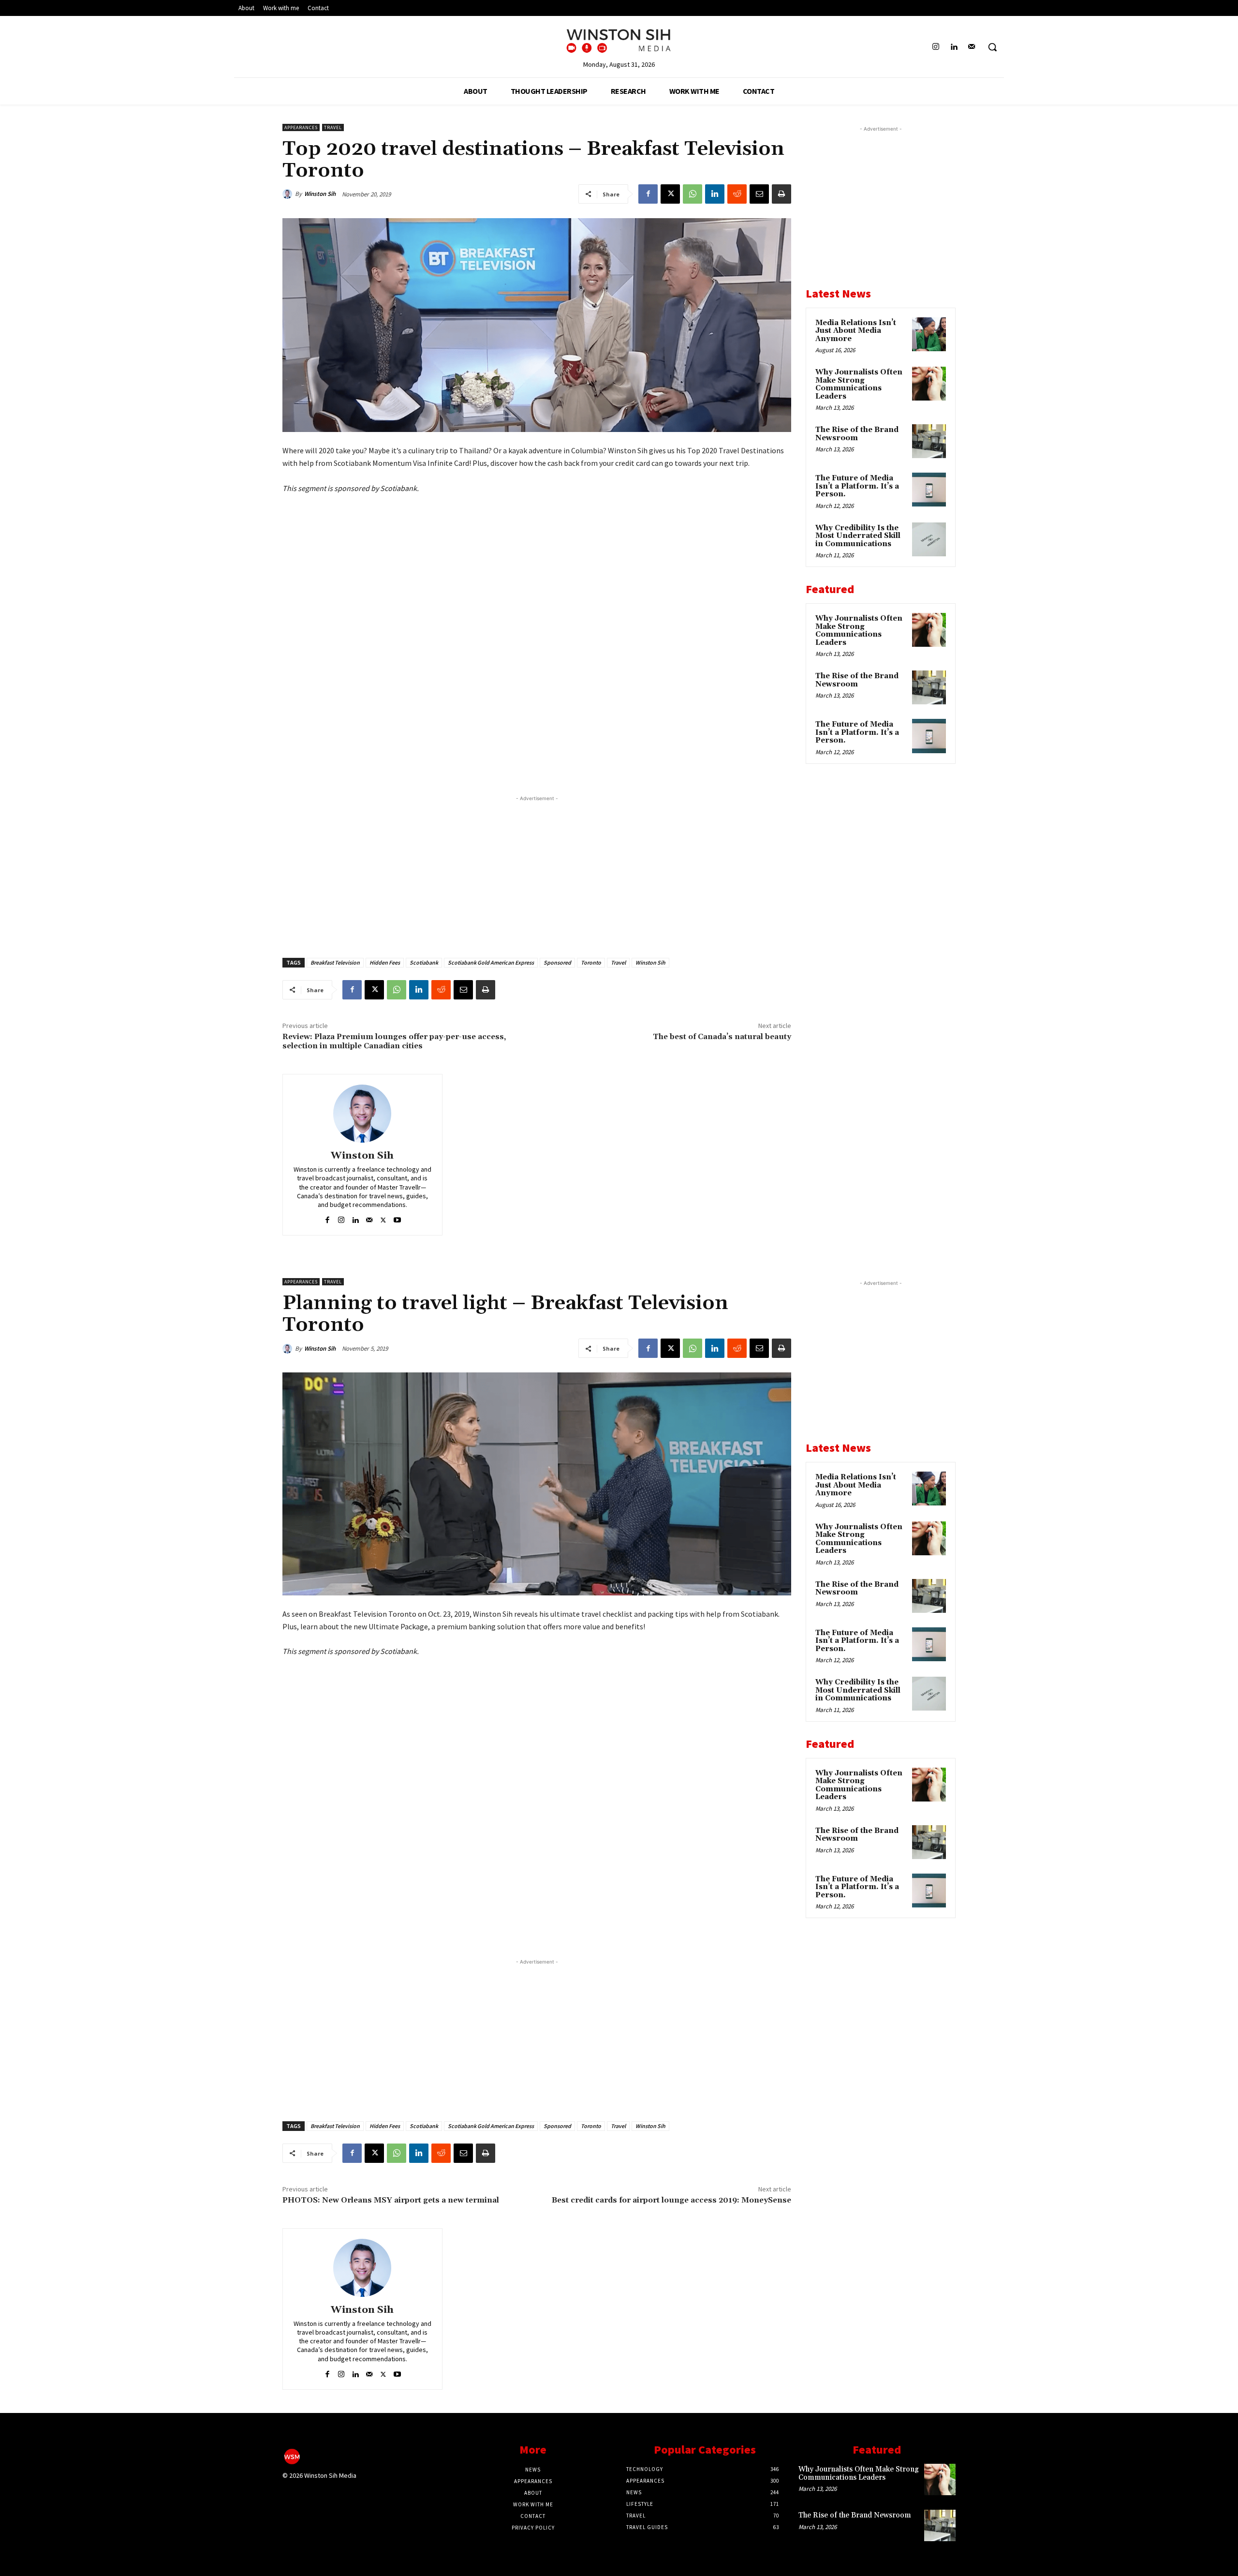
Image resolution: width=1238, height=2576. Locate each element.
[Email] (759, 194)
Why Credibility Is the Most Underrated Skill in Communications (858, 536)
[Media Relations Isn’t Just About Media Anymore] (929, 334)
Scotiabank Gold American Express (491, 962)
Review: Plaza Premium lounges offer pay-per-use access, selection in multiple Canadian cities (394, 1041)
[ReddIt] (737, 194)
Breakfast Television (335, 962)
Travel (333, 127)
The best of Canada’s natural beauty (722, 1037)
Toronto (591, 962)
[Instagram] (936, 47)
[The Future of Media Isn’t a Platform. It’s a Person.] (929, 490)
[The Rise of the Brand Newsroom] (929, 441)
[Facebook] (648, 194)
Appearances (301, 127)
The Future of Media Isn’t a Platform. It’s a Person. (857, 486)
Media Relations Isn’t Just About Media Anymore (856, 331)
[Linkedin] (954, 47)
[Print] (781, 194)
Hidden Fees (385, 962)
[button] (992, 47)
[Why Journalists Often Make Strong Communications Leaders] (929, 384)
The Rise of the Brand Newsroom (857, 434)
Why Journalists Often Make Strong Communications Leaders (859, 384)
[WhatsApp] (693, 194)
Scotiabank (424, 962)
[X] (670, 194)
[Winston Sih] (289, 194)
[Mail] (972, 47)
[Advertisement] (537, 871)
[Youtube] (397, 1218)
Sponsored (557, 962)
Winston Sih (320, 194)
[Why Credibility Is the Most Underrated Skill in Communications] (929, 539)
